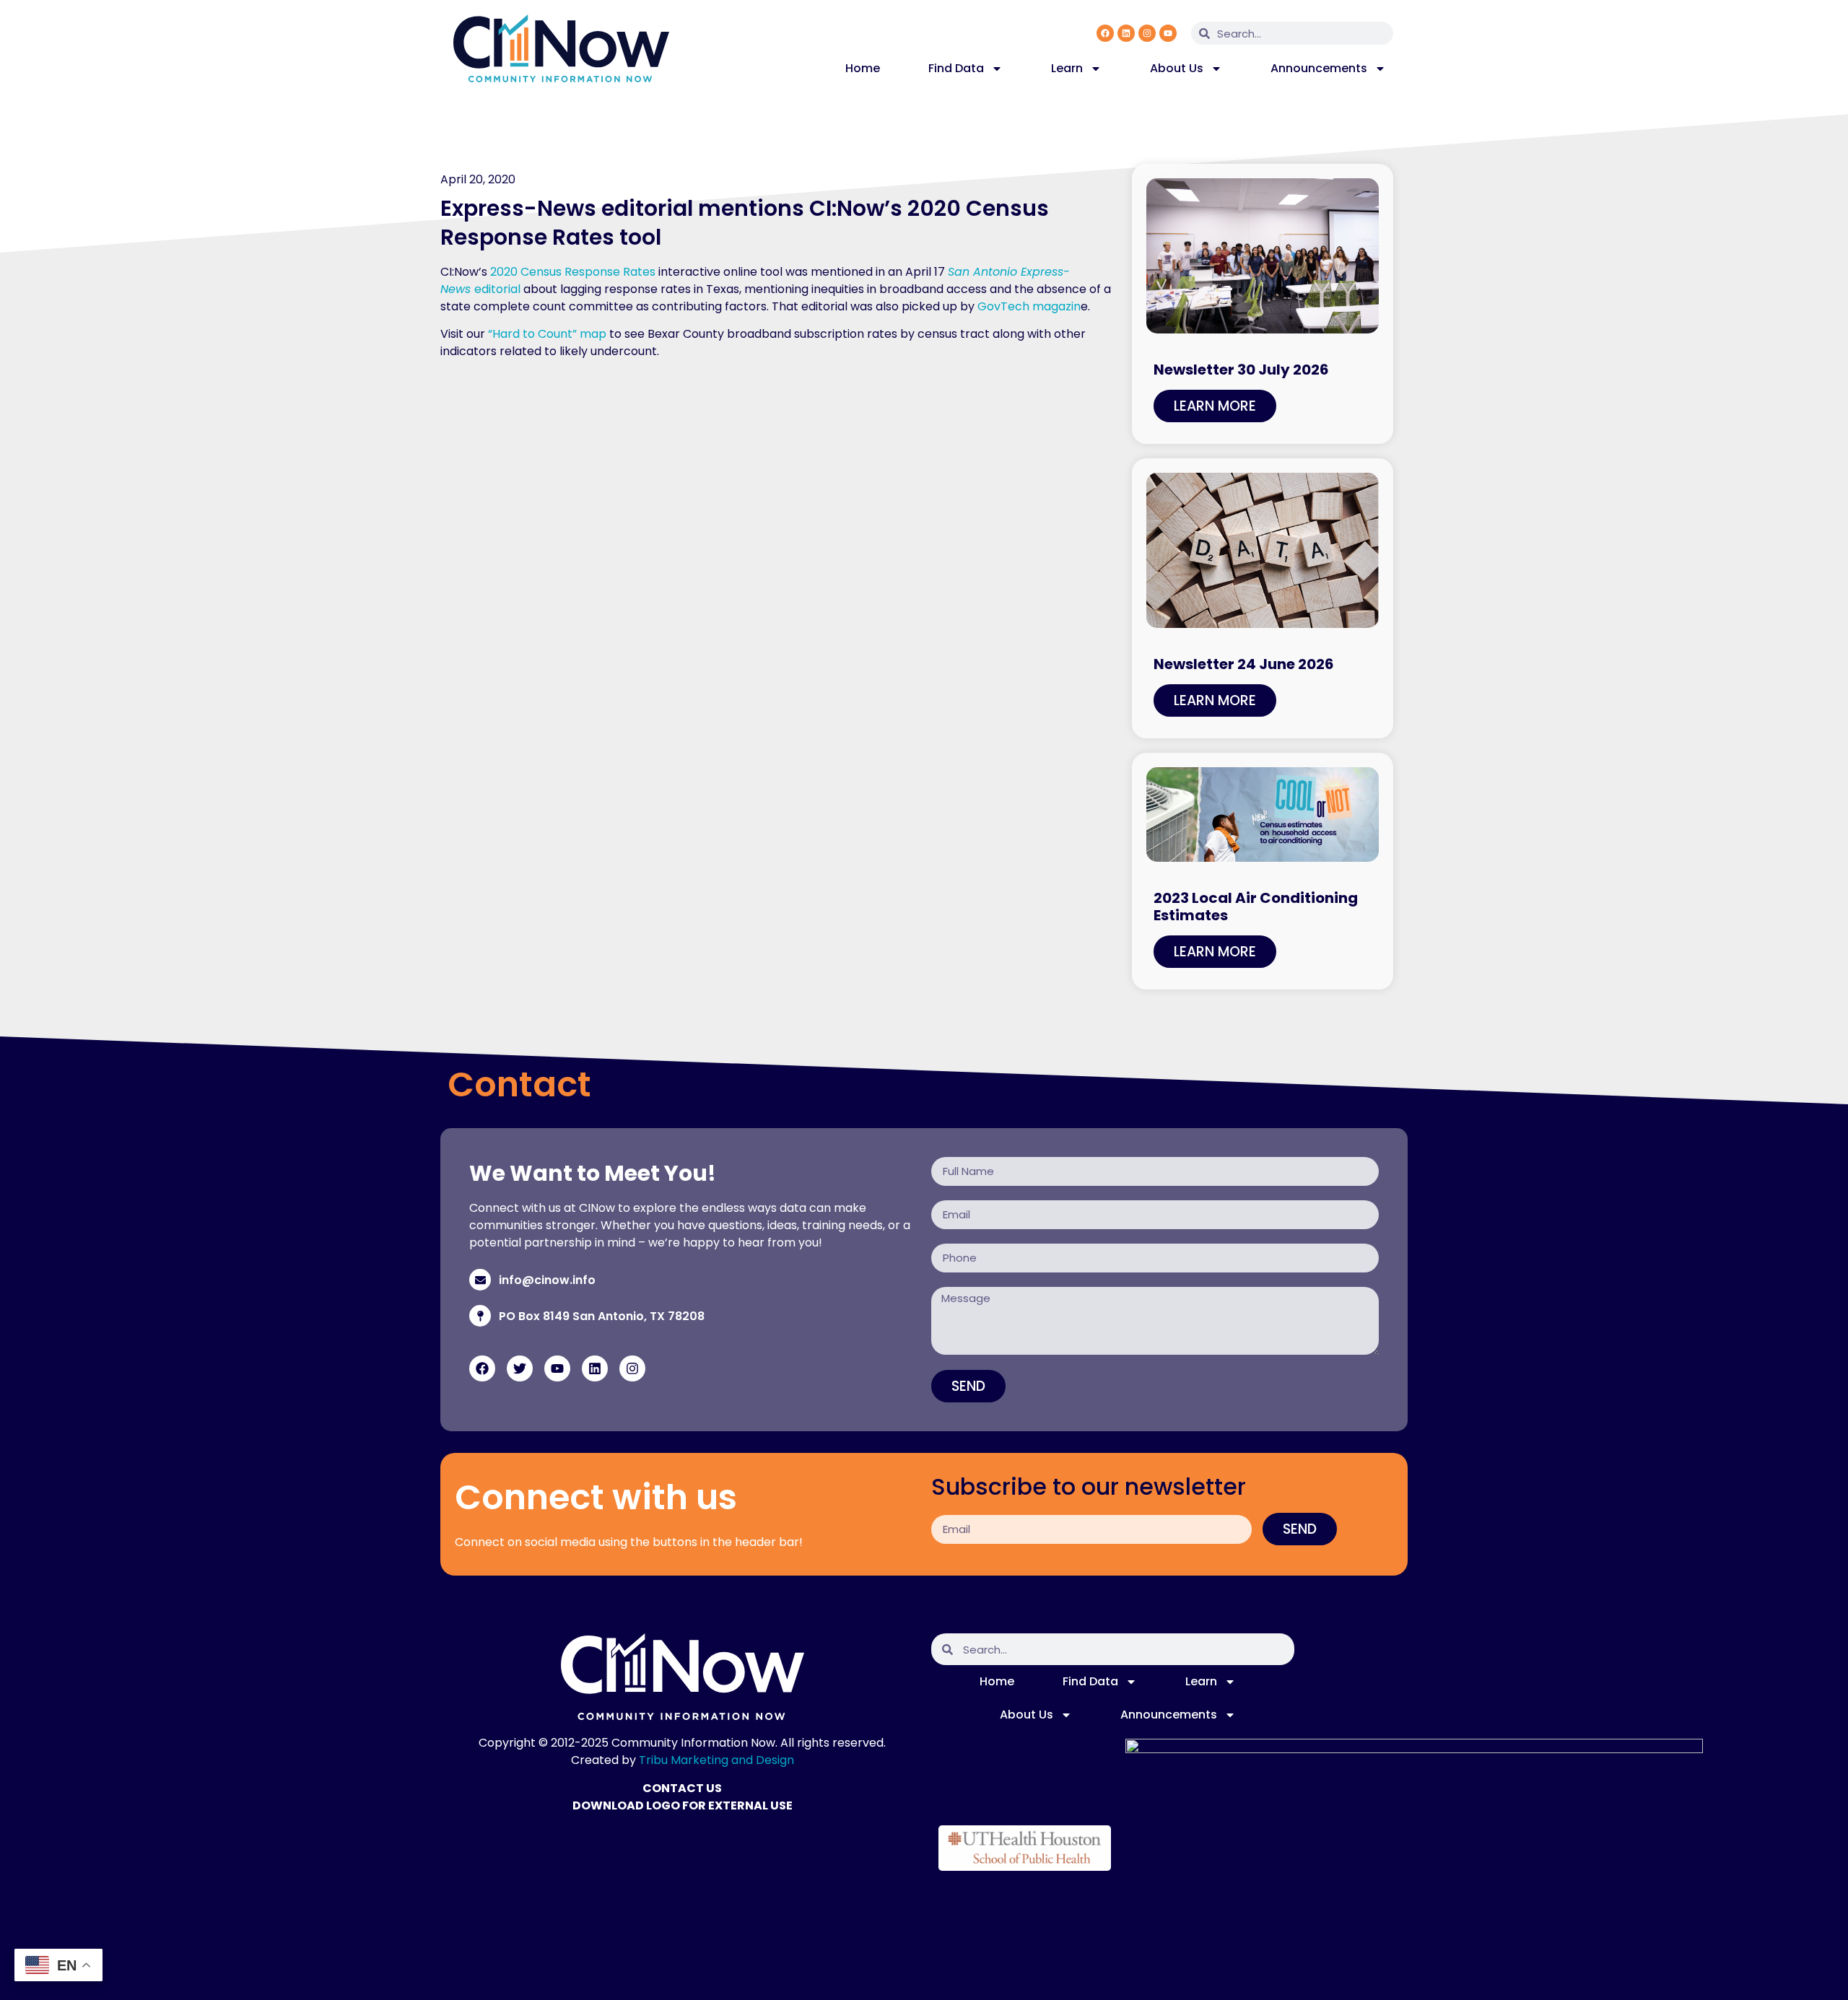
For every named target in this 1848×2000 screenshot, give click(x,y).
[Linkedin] (1126, 33)
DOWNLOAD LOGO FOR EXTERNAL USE (683, 1805)
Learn (1067, 68)
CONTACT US (682, 1788)
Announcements (1319, 68)
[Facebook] (1105, 33)
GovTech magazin (1029, 306)
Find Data (956, 68)
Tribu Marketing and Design (716, 1760)
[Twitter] (520, 1368)
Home (863, 68)
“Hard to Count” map (547, 334)
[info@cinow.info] (480, 1280)
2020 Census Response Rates (573, 272)
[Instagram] (1147, 33)
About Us (1177, 68)
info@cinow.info (547, 1280)
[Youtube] (1168, 33)
